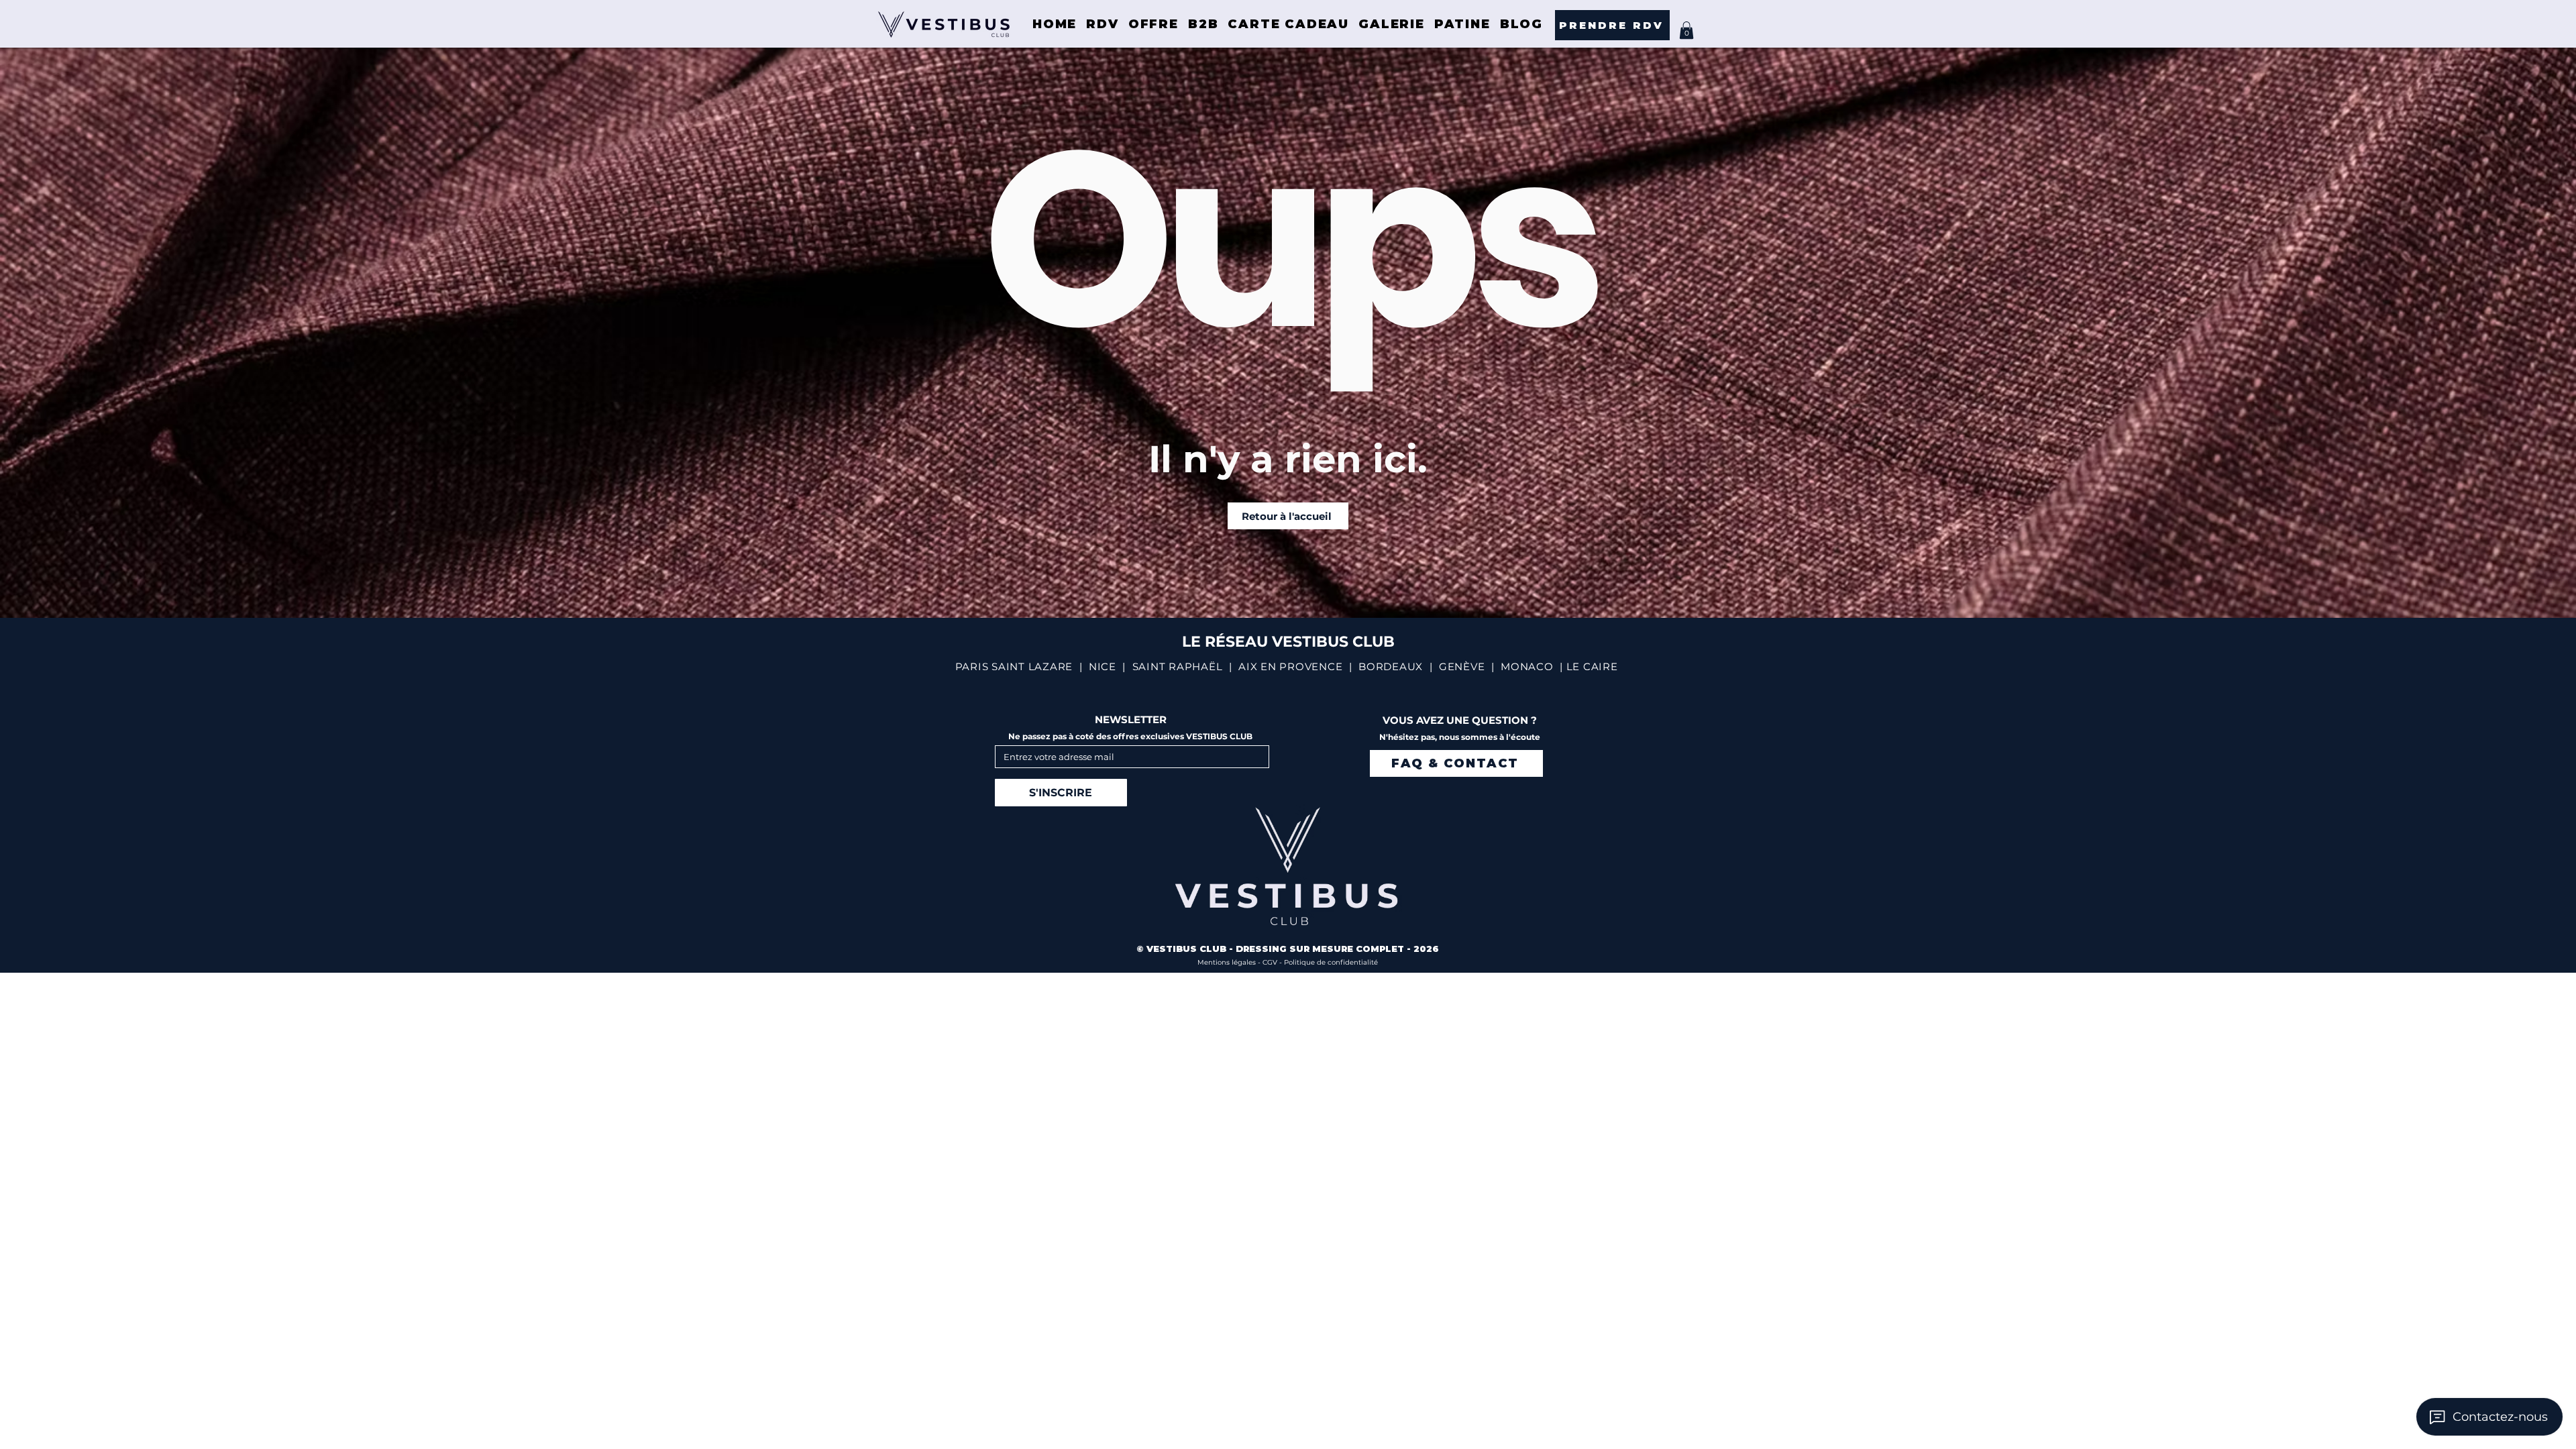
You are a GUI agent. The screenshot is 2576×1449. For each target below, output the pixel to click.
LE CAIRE (1592, 666)
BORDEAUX (1391, 666)
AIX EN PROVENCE (1290, 666)
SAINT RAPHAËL (1178, 666)
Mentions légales (1228, 962)
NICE (1103, 666)
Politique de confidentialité (1331, 962)
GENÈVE (1462, 666)
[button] (1686, 30)
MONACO (1527, 666)
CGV (1271, 962)
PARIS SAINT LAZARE (1014, 666)
